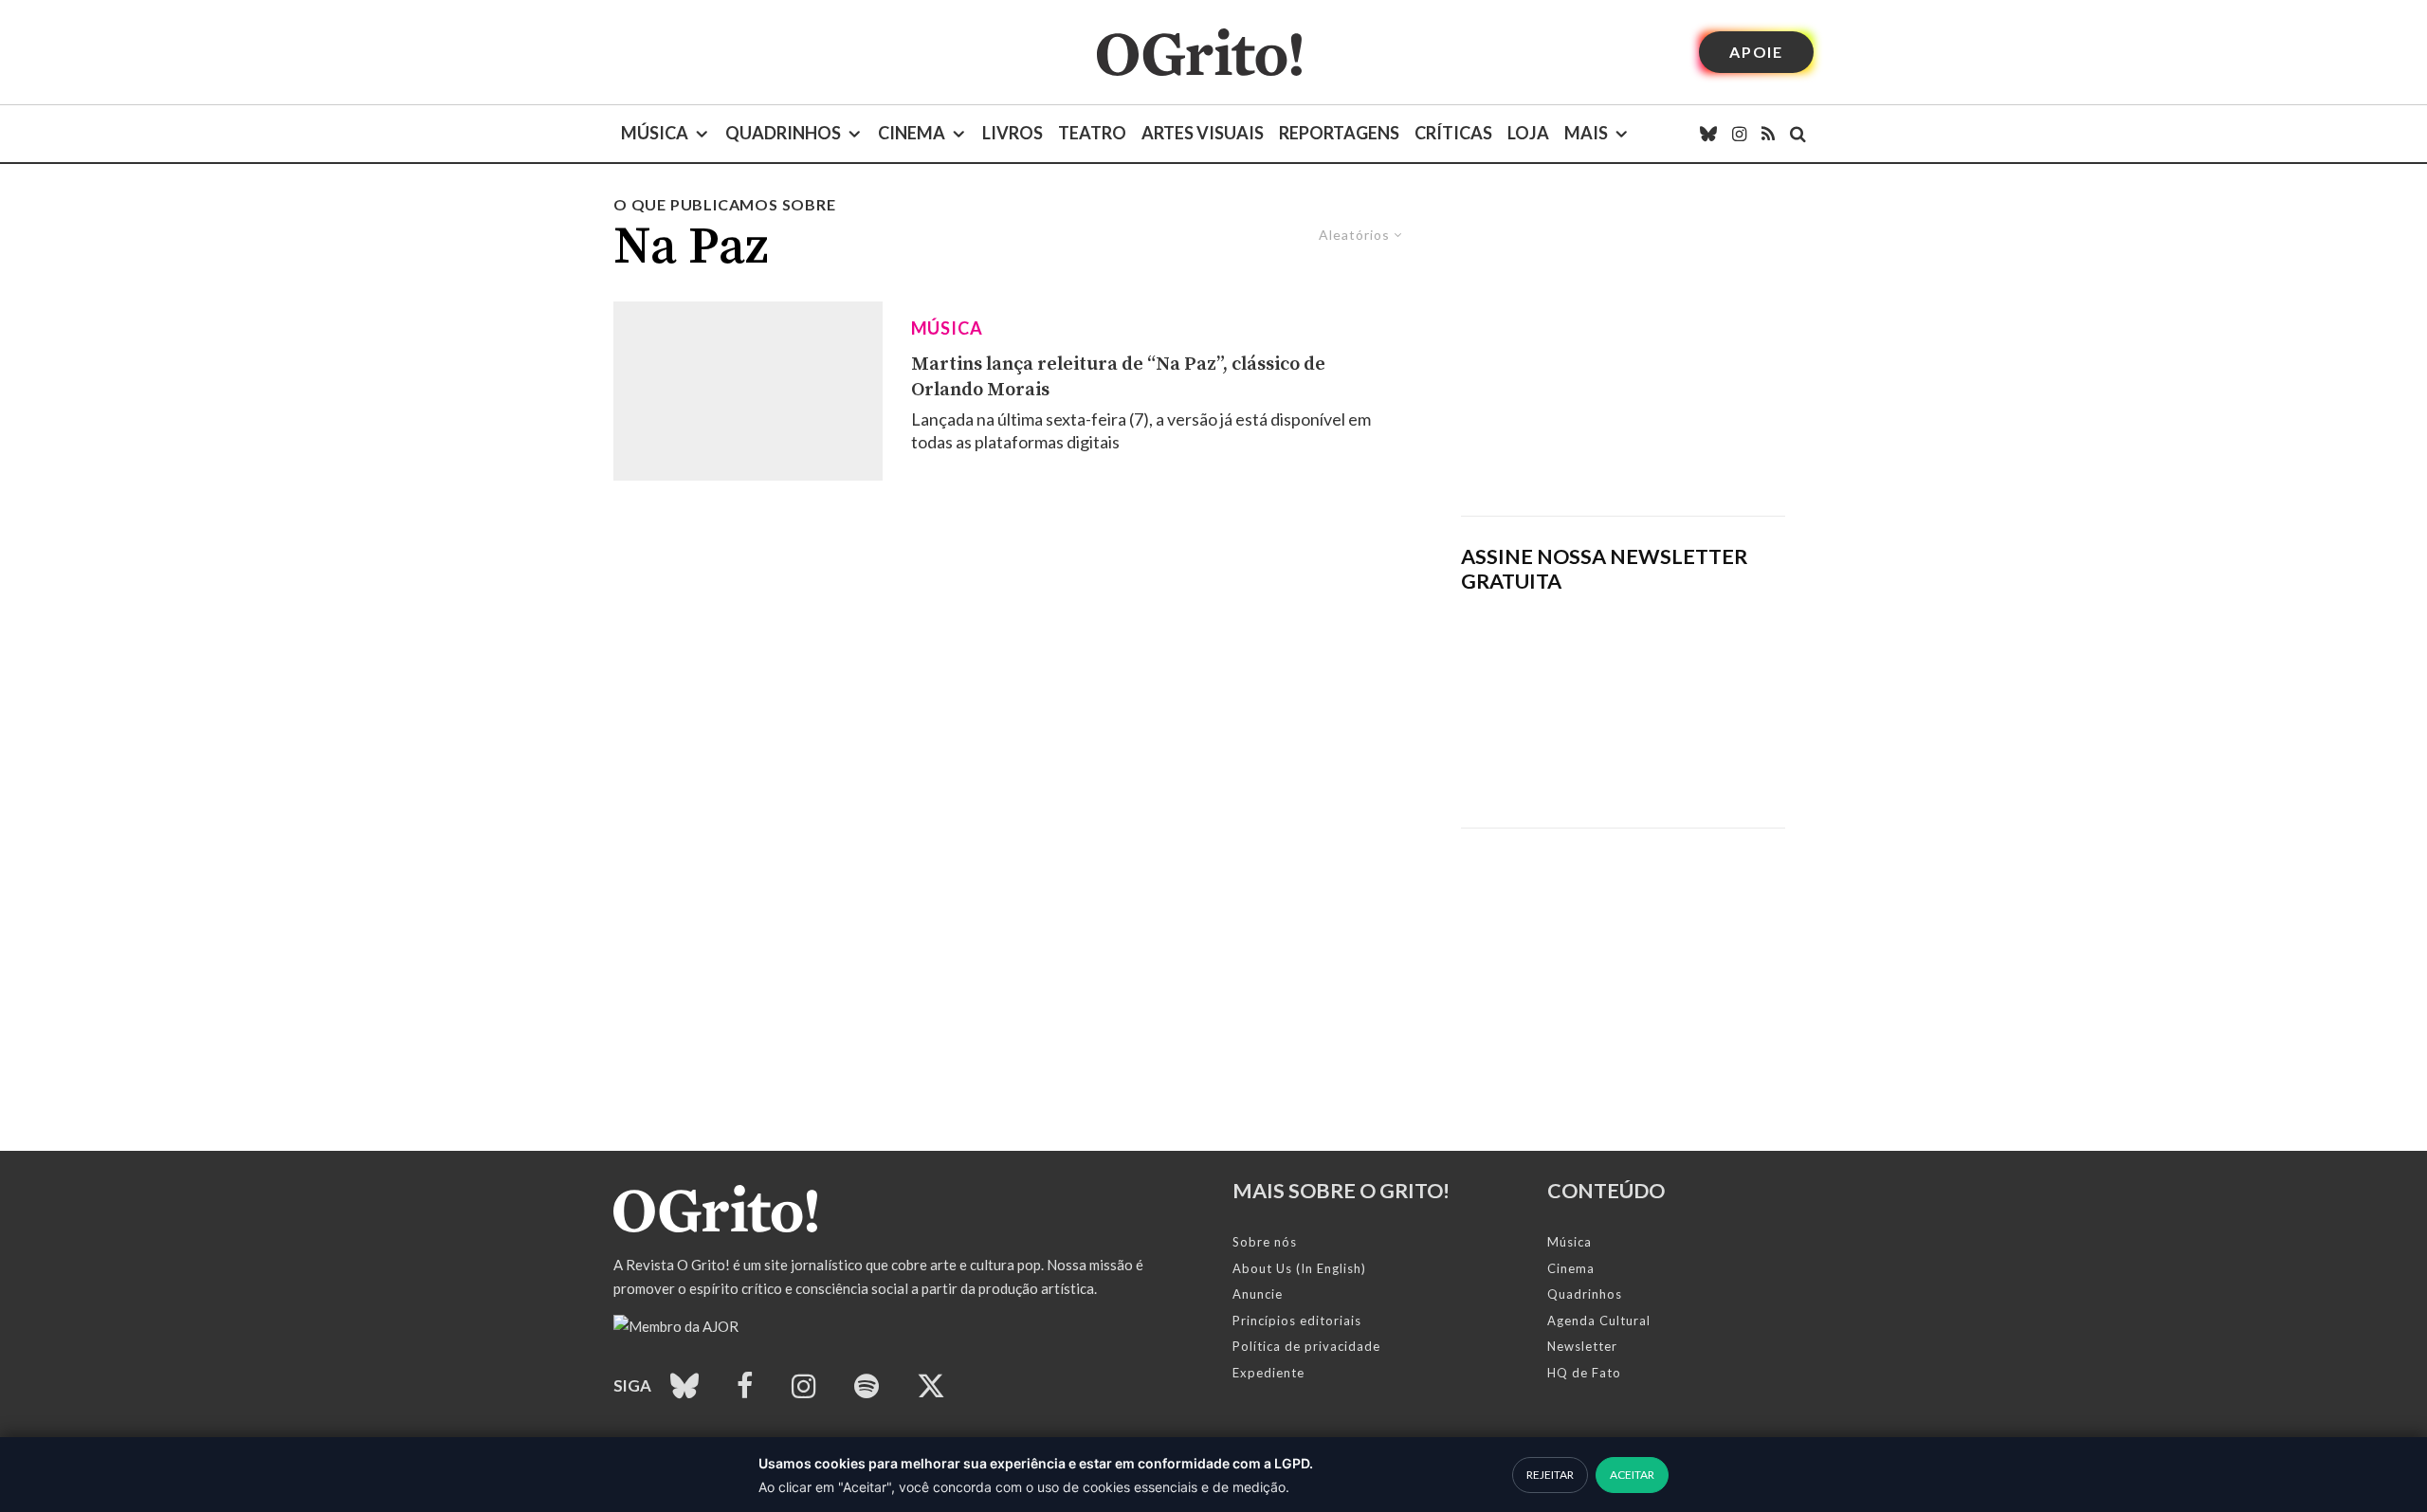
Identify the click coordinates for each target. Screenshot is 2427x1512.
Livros (1013, 133)
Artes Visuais (1203, 133)
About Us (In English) (1299, 1268)
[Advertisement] (1623, 355)
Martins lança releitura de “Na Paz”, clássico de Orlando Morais (1118, 377)
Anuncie (1258, 1294)
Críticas (1453, 133)
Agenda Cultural (1599, 1321)
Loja (1528, 133)
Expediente (1268, 1373)
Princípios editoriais (1297, 1321)
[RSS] (1768, 134)
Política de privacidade (1306, 1346)
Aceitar (1632, 1475)
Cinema (912, 133)
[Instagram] (1739, 134)
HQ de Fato (1584, 1373)
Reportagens (1339, 133)
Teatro (1092, 133)
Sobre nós (1265, 1242)
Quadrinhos (783, 133)
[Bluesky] (1708, 134)
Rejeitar (1550, 1475)
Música (655, 133)
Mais (1586, 133)
